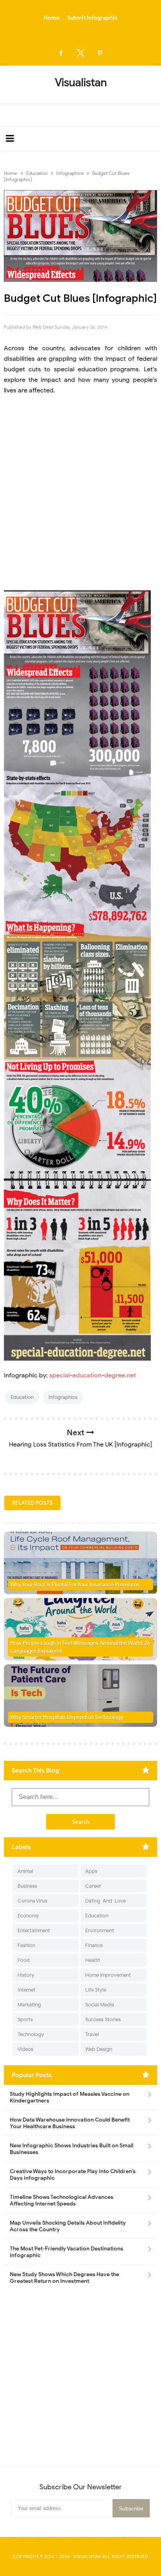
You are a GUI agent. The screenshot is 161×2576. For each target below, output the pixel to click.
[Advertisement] (80, 488)
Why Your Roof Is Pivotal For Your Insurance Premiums (75, 1585)
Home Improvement (108, 1975)
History (26, 1975)
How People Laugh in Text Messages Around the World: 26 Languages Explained (80, 1647)
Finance (94, 1945)
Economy (28, 1916)
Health (93, 1960)
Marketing (29, 2005)
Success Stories (103, 2019)
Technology (31, 2034)
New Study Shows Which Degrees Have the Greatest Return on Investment (64, 2278)
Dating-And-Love (106, 1901)
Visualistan (87, 2556)
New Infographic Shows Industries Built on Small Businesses (72, 2149)
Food (24, 1960)
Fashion (26, 1945)
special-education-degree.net (93, 1375)
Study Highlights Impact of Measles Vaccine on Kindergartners (70, 2097)
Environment (100, 1930)
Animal (25, 1871)
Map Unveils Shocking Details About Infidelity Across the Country (68, 2226)
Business (27, 1886)
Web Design (99, 2049)
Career (93, 1886)
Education (22, 1397)
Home (52, 18)
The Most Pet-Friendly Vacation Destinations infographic (66, 2252)
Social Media (100, 2005)
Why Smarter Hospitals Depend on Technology (67, 1717)
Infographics (63, 1397)
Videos (25, 2049)
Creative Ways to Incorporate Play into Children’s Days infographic (73, 2175)
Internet (27, 1990)
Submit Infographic (92, 18)
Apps (91, 1871)
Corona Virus (32, 1901)
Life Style (96, 1990)
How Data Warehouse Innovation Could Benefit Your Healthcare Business (70, 2123)
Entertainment (34, 1930)
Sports (25, 2019)
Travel (92, 2034)
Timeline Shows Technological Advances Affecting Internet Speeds (62, 2200)
